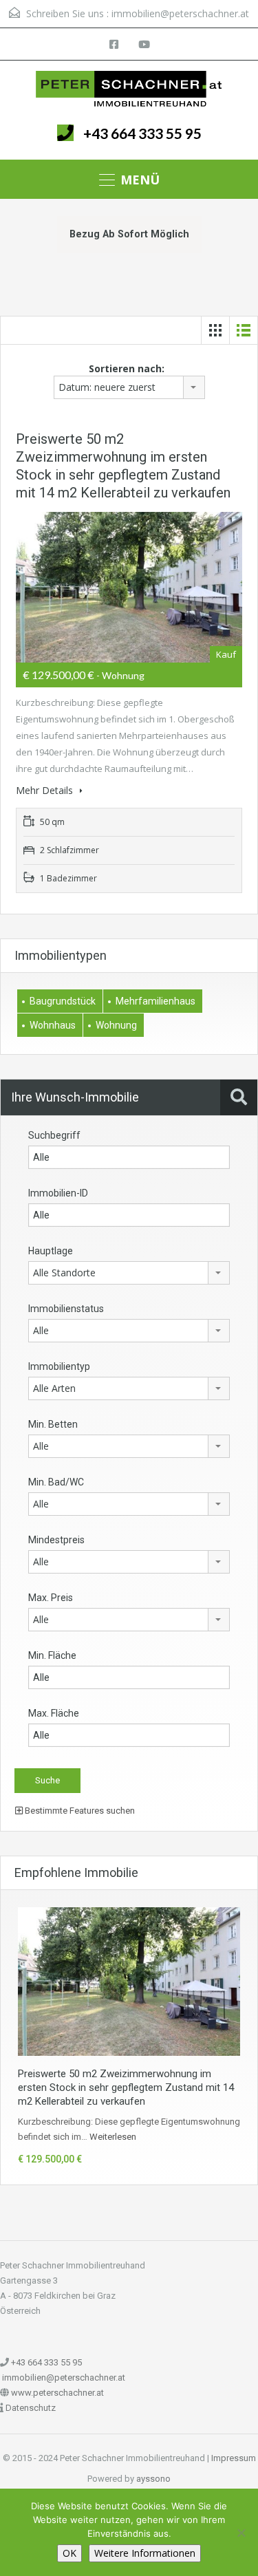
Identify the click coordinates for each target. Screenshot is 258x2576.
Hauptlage (51, 1251)
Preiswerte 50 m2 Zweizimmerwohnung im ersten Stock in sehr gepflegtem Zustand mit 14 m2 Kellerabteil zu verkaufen (126, 2087)
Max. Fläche (54, 1713)
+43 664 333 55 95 (142, 133)
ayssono (153, 2479)
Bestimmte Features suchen (79, 1811)
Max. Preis (51, 1598)
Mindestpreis (56, 1540)
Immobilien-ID (58, 1193)
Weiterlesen (113, 2137)
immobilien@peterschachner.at (180, 13)
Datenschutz (31, 2408)
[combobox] (129, 387)
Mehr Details (46, 790)
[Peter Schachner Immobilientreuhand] (129, 89)
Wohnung (116, 1025)
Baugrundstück (63, 1001)
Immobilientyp (59, 1366)
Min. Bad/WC (56, 1482)
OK (69, 2553)
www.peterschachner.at (57, 2393)
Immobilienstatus (66, 1309)
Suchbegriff (54, 1135)
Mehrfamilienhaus (155, 1001)
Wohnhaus (53, 1025)
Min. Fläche (52, 1655)
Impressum (234, 2458)
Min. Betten (53, 1424)
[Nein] (241, 2533)
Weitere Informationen (145, 2553)
